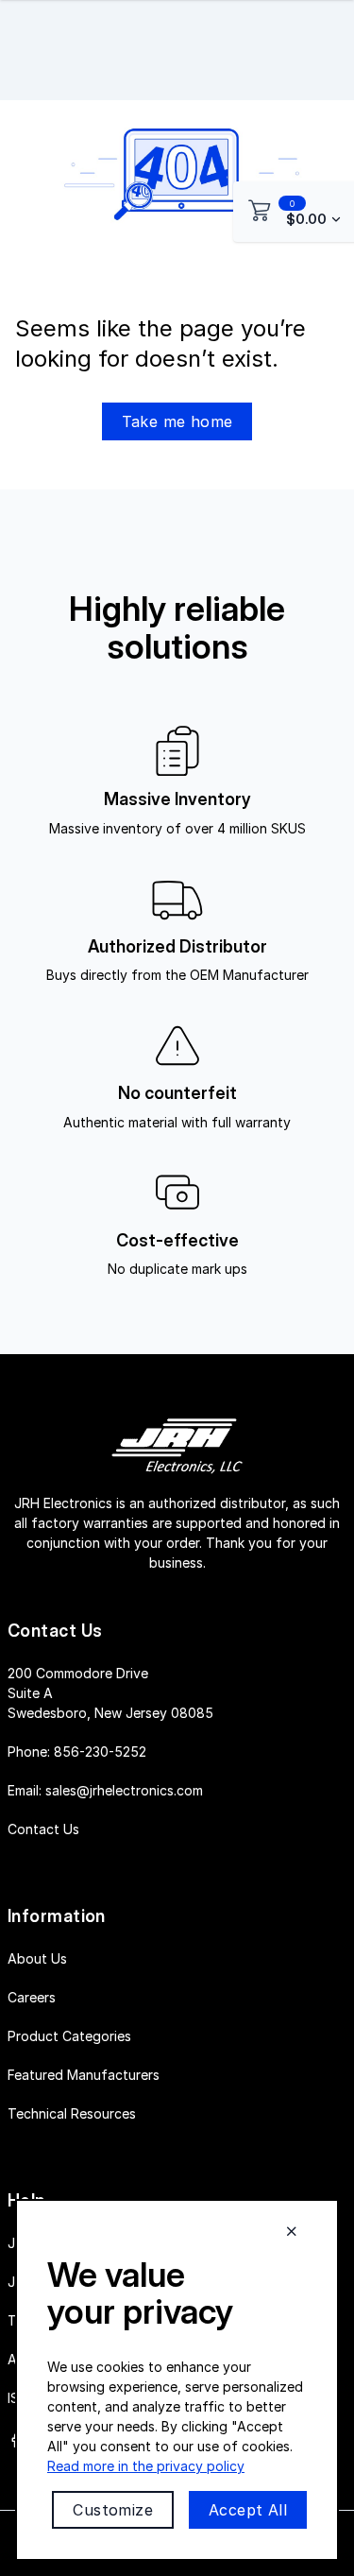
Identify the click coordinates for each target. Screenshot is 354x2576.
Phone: (77, 1752)
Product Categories (69, 2036)
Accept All (248, 2510)
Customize (113, 2510)
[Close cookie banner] (292, 2231)
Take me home (177, 421)
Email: (105, 1790)
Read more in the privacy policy (146, 2466)
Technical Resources (72, 2113)
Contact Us (43, 1829)
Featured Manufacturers (84, 2075)
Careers (32, 1997)
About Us (37, 1958)
